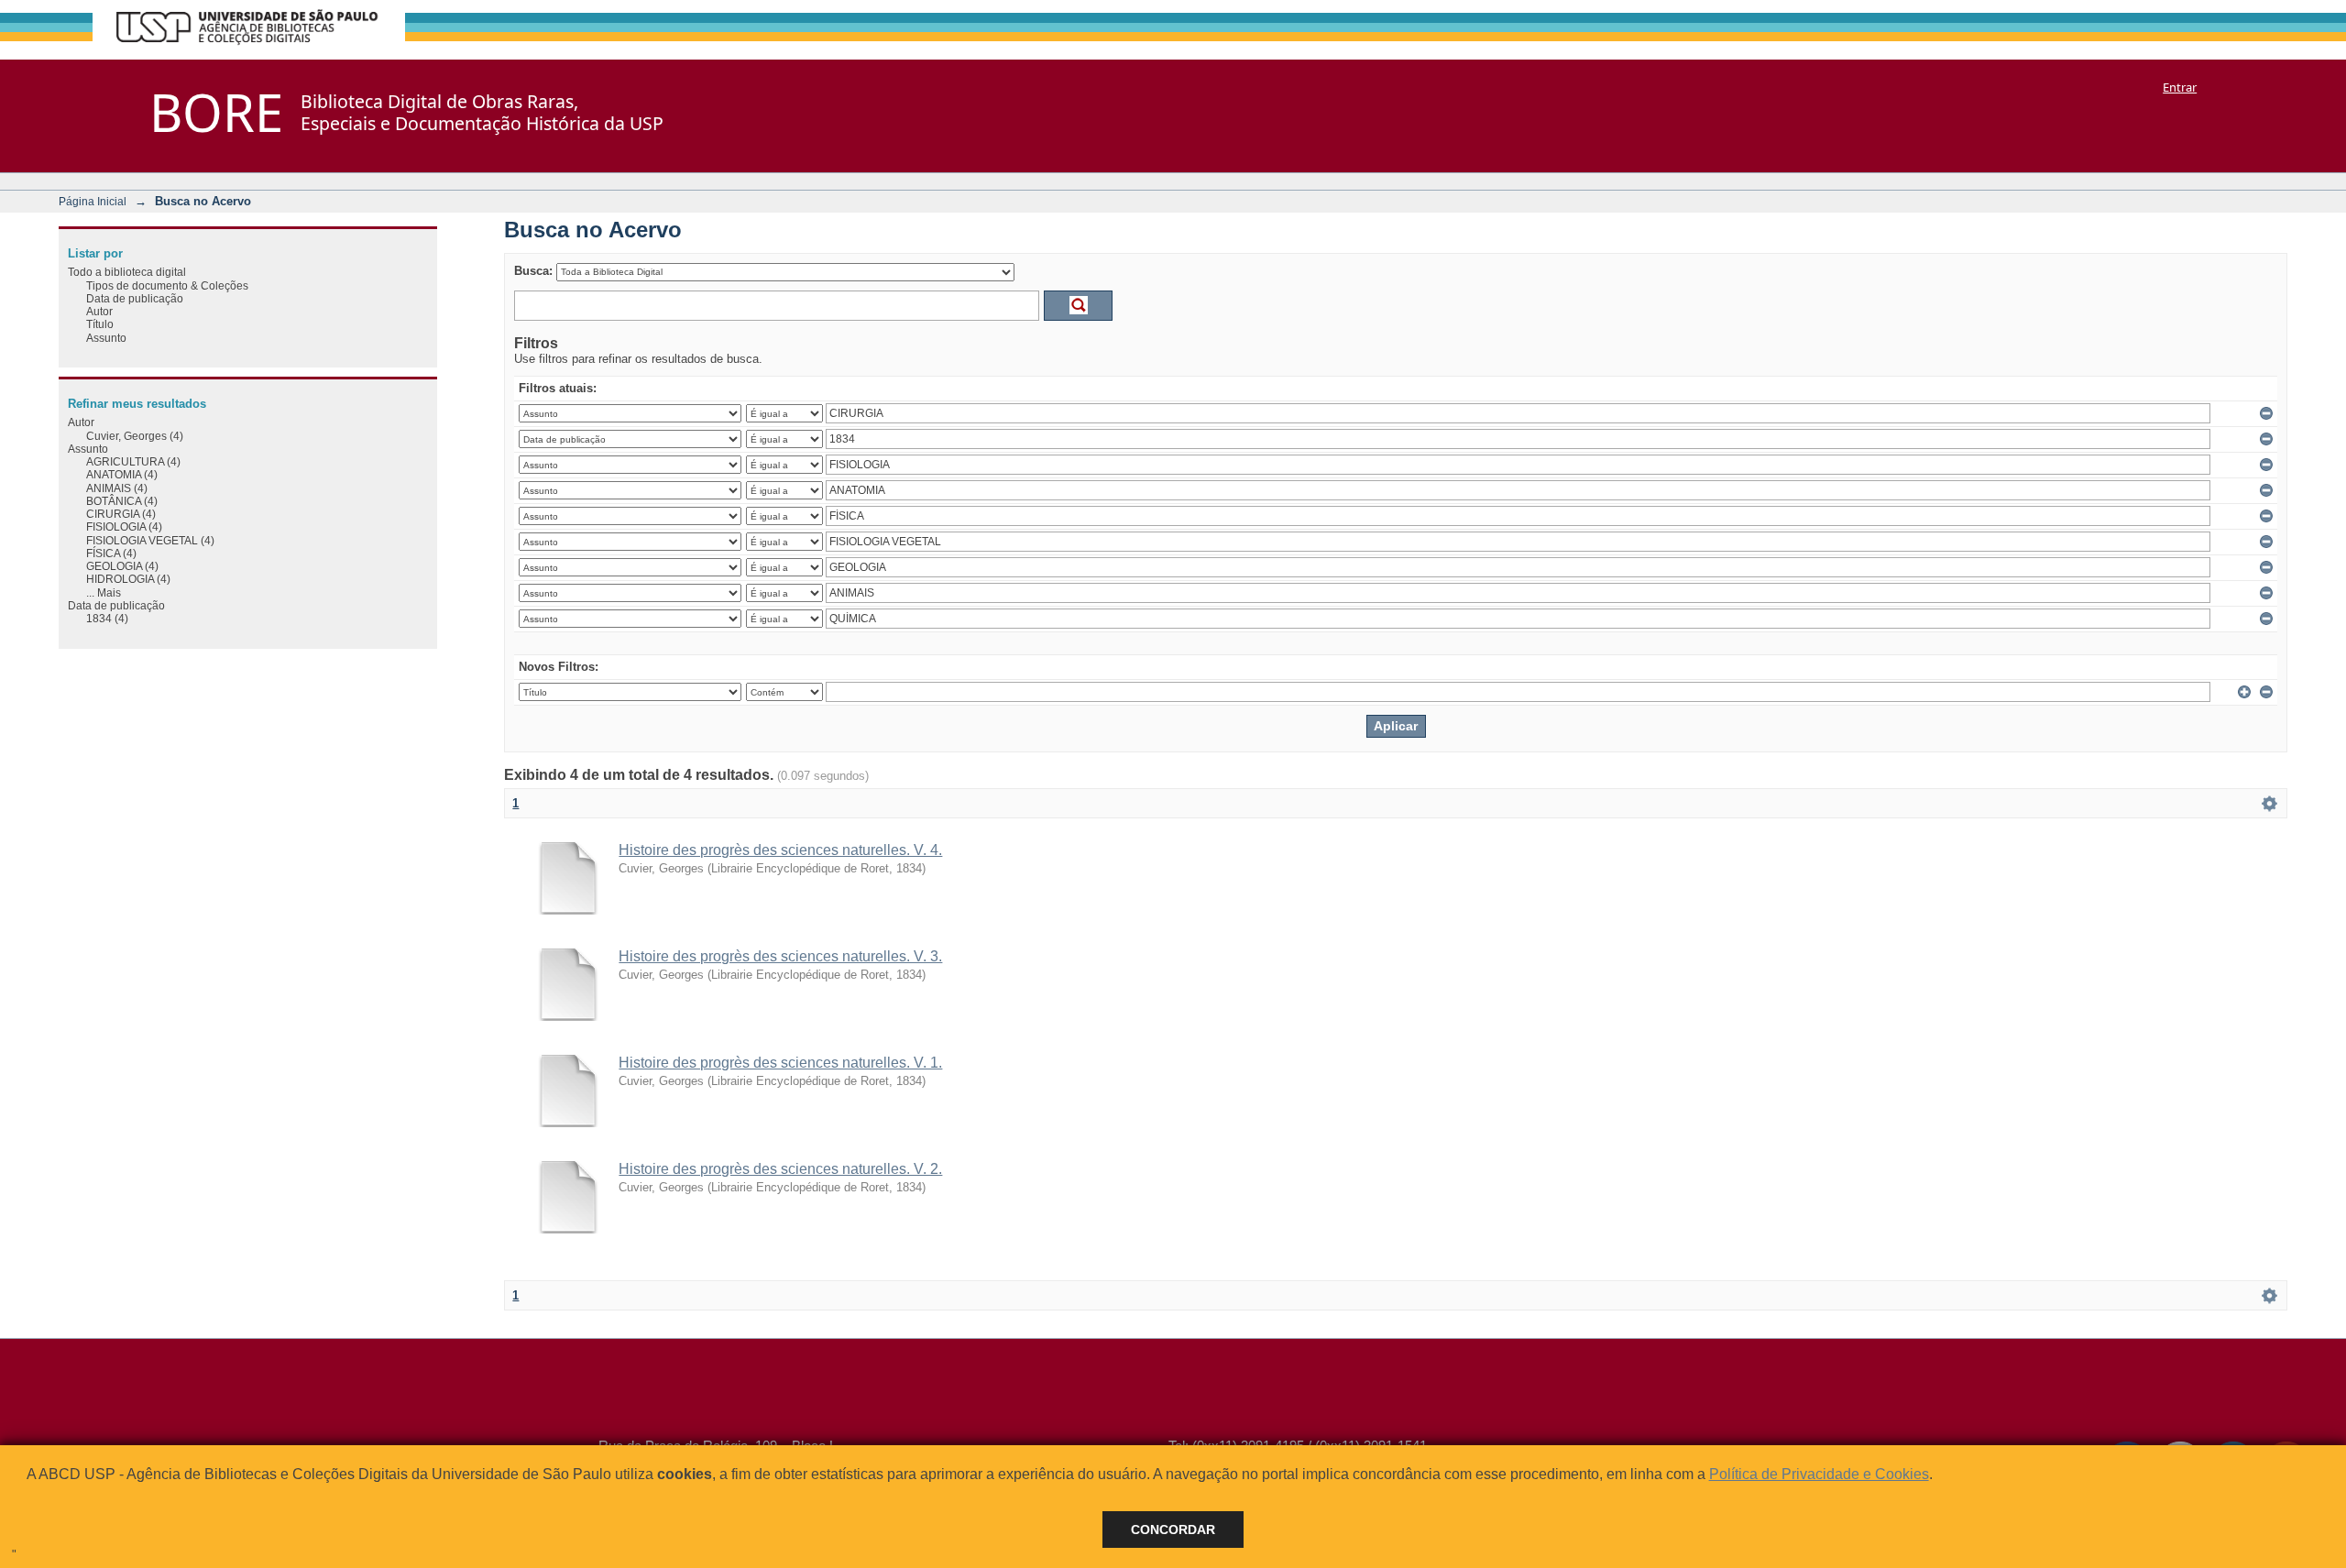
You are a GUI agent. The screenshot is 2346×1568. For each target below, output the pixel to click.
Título (100, 324)
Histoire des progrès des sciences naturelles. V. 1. (780, 1063)
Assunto (106, 338)
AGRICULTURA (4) (133, 461)
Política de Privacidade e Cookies (1819, 1474)
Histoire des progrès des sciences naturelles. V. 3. (780, 956)
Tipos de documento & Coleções (167, 285)
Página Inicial (93, 201)
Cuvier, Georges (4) (135, 436)
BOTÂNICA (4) (122, 501)
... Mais (104, 592)
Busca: (533, 271)
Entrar (2180, 87)
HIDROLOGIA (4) (128, 579)
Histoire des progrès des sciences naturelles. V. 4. (780, 850)
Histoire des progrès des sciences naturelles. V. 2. (780, 1169)
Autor (99, 311)
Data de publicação (135, 298)
